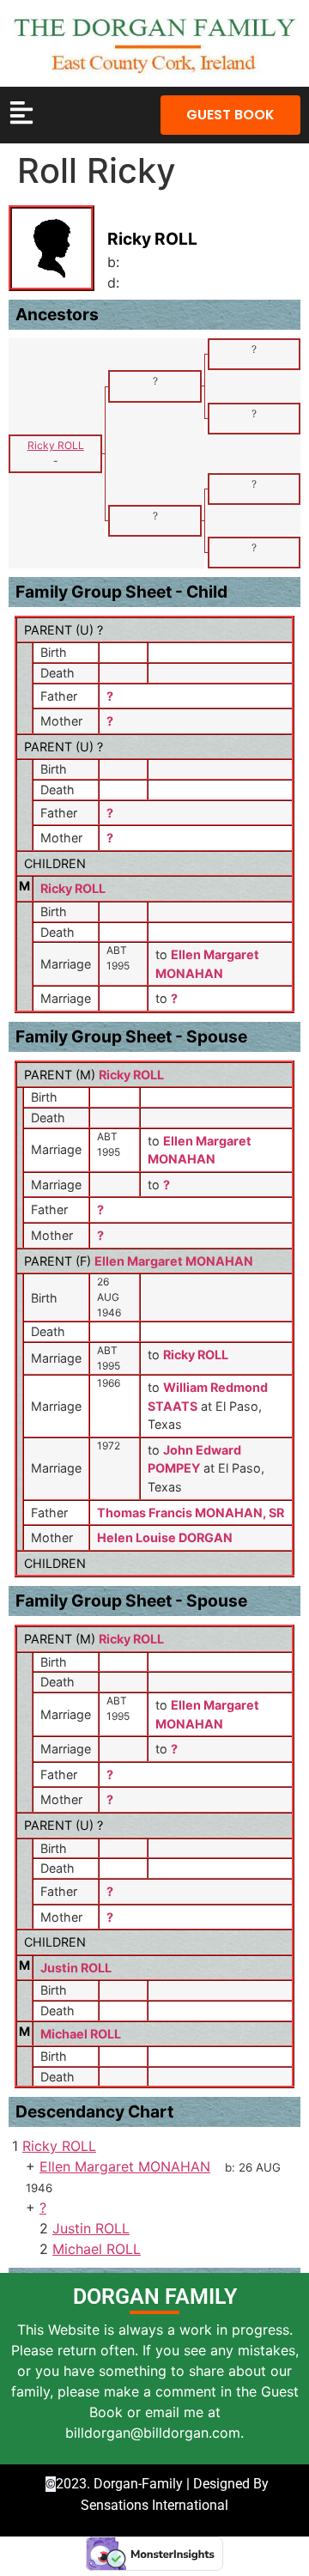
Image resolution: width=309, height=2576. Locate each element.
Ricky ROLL (73, 888)
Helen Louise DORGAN (165, 1537)
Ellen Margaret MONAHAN (174, 1261)
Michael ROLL (81, 2034)
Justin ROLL (76, 1968)
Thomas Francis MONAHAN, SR (191, 1513)
